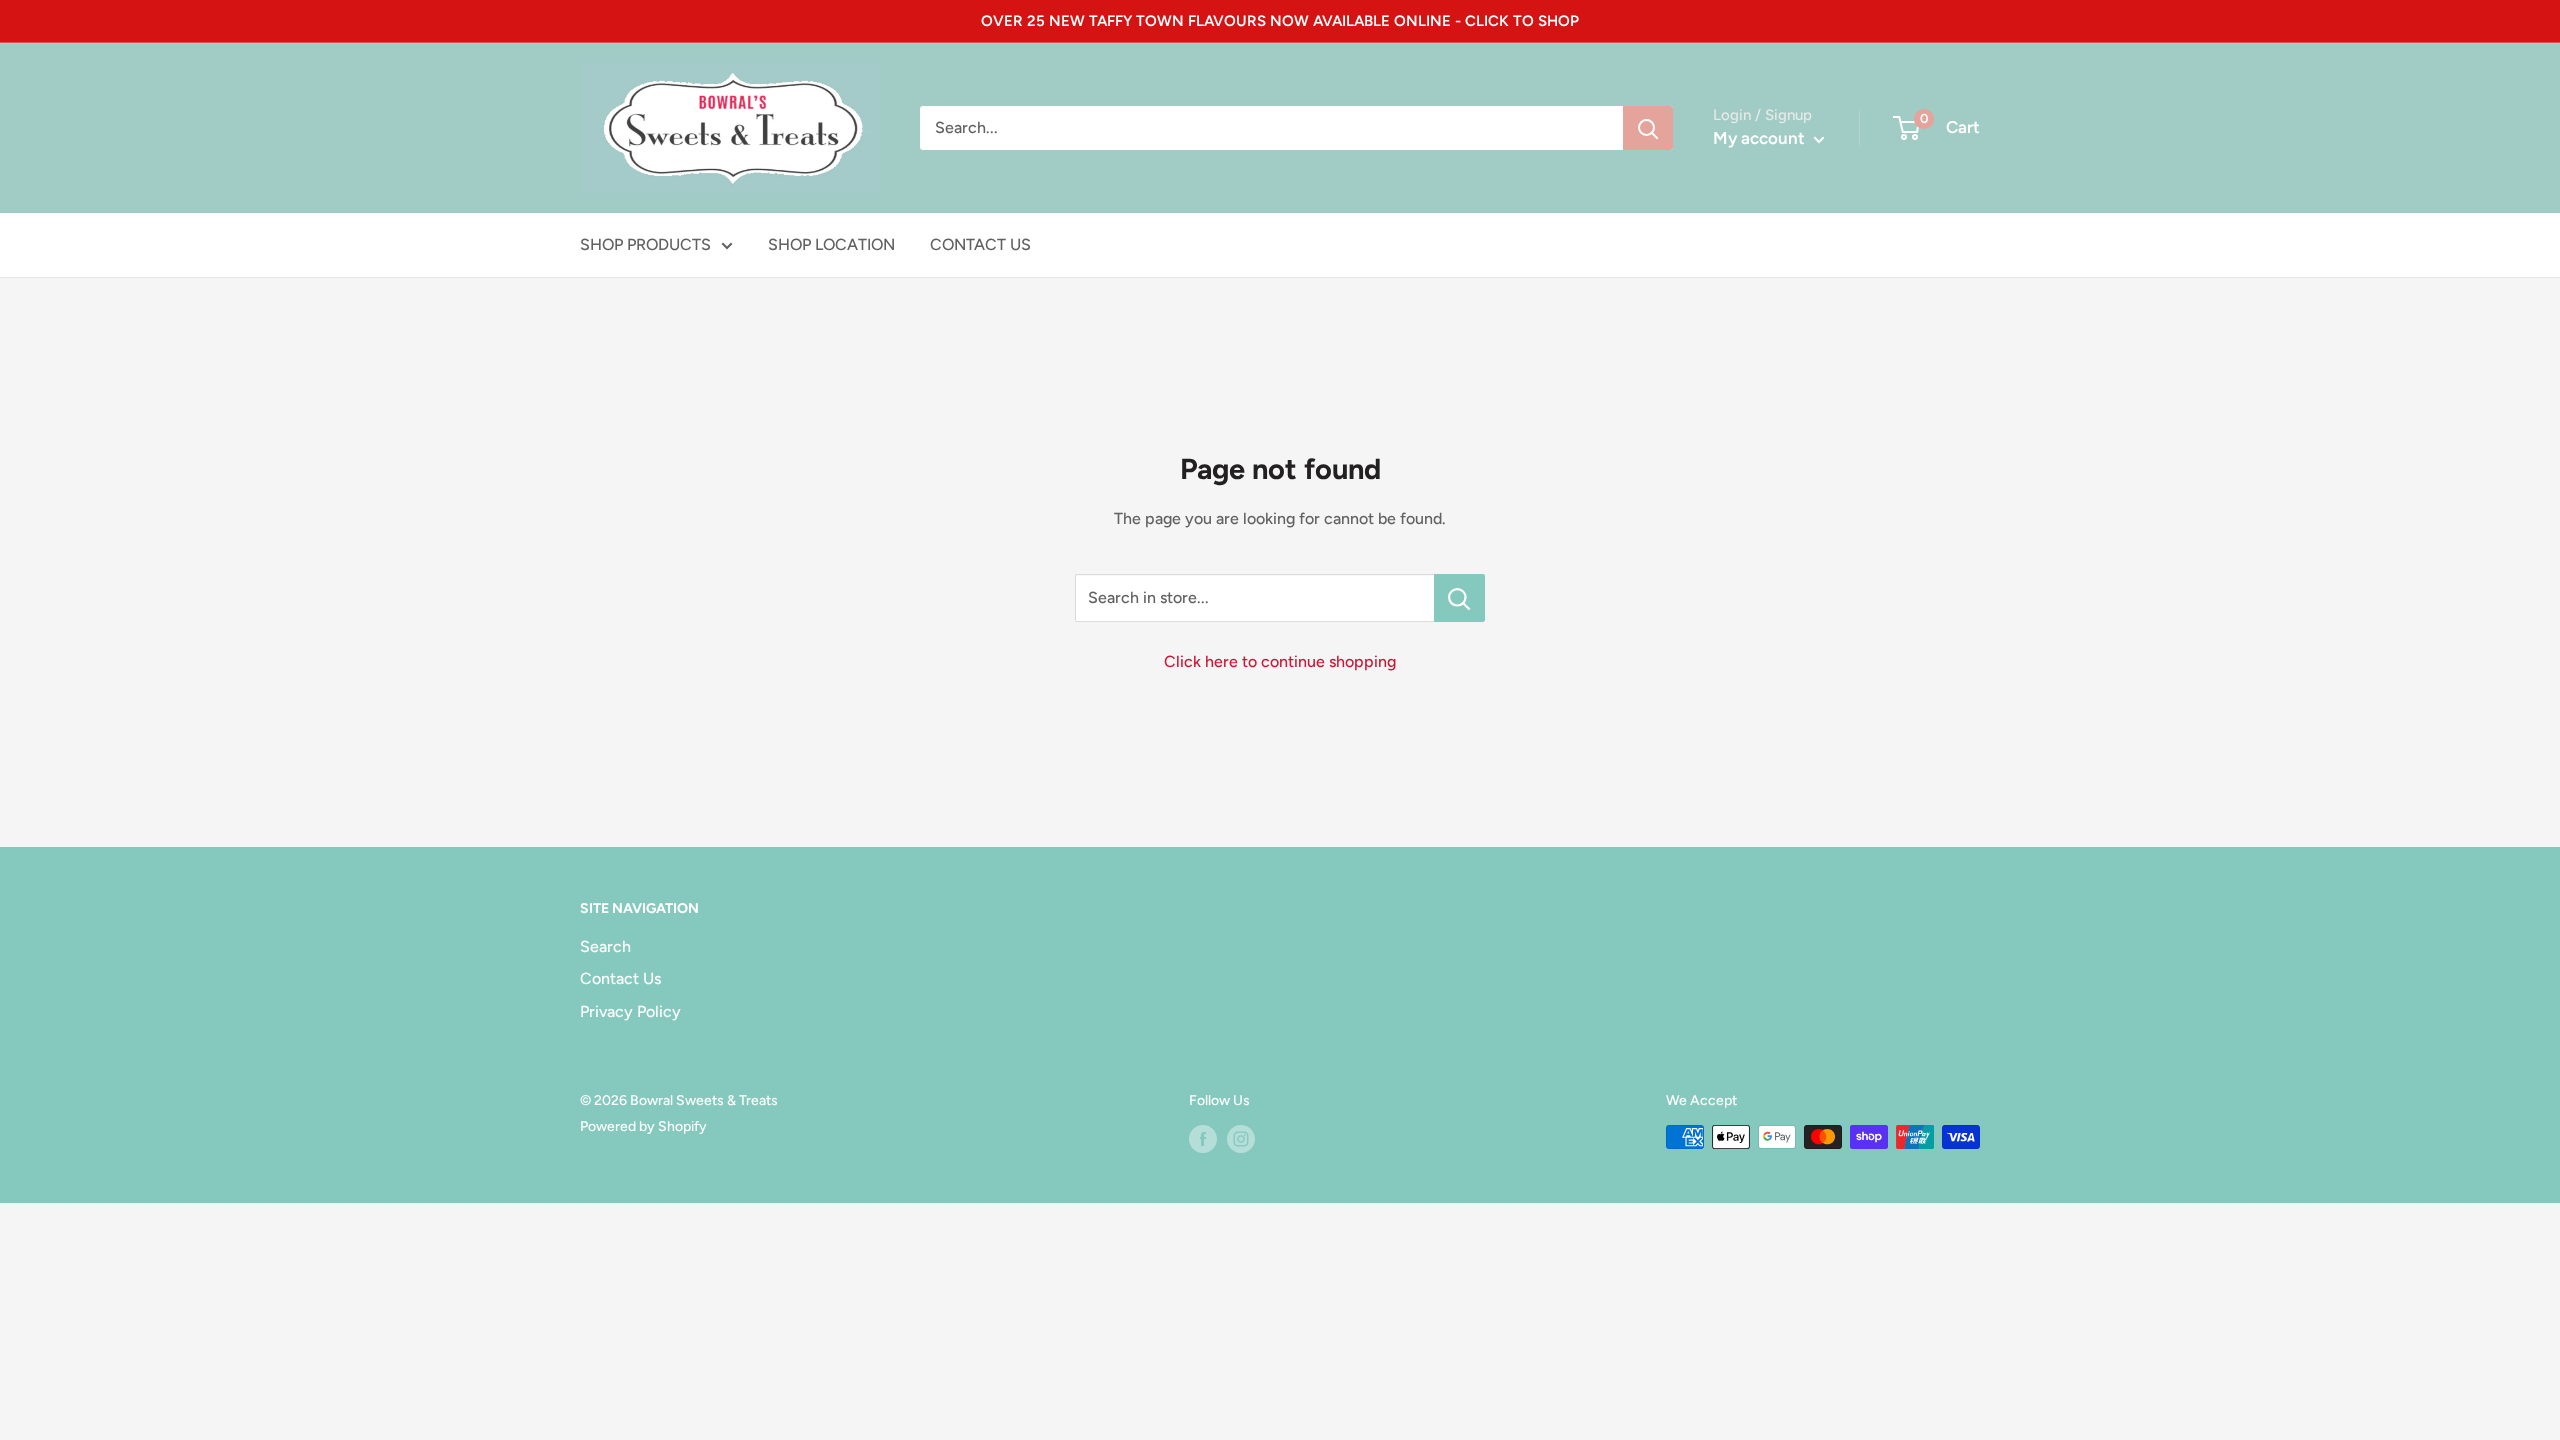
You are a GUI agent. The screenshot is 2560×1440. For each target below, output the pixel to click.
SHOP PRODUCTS (645, 244)
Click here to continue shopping (1280, 661)
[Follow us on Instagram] (1241, 1139)
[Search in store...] (1459, 598)
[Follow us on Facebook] (1203, 1139)
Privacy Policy (630, 1011)
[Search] (1648, 128)
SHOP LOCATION (831, 244)
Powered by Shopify (643, 1126)
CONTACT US (980, 244)
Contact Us (620, 978)
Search (605, 946)
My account (1761, 138)
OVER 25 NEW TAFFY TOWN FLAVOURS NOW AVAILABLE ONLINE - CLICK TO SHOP (1280, 21)
